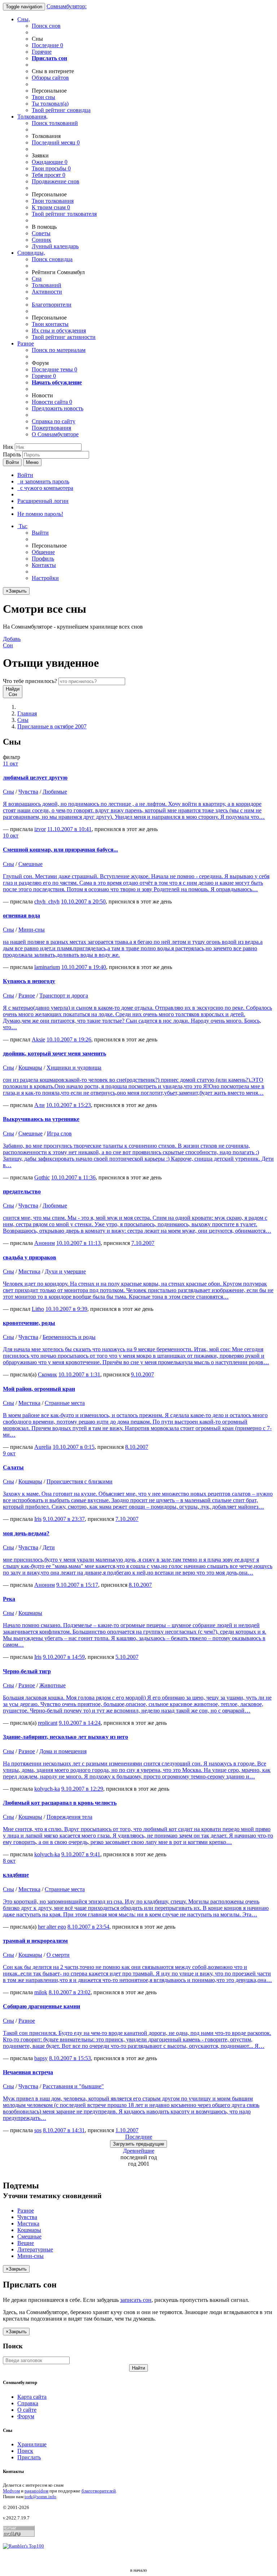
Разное (26, 343)
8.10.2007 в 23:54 (88, 1927)
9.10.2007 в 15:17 (77, 1585)
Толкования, (32, 117)
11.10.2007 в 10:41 (69, 829)
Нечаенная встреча (28, 2072)
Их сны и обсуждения (59, 331)
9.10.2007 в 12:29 (82, 1789)
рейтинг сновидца (61, 110)
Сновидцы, (31, 253)
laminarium (47, 967)
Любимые (55, 792)
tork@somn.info (40, 2497)
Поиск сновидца (52, 259)
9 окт (9, 1453)
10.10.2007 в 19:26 (69, 1039)
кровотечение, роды (29, 1323)
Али (39, 1105)
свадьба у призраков (30, 1257)
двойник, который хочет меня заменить (54, 1053)
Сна (37, 279)
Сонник (41, 240)
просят (49, 175)
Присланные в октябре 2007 (52, 726)
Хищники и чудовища (74, 1068)
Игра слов (59, 1133)
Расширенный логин (43, 501)
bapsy (41, 2058)
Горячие (42, 52)
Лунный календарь (55, 246)
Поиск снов (46, 26)
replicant (48, 1723)
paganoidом (36, 2491)
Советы (41, 233)
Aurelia (43, 1447)
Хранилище (32, 2444)
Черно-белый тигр (27, 1671)
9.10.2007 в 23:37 (64, 1519)
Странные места (65, 1403)
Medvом (11, 2491)
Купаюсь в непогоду (29, 981)
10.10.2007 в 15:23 (69, 1105)
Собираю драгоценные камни (41, 2006)
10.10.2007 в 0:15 (74, 1447)
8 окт (9, 1861)
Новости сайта (52, 402)
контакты (50, 324)
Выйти (40, 533)
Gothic (42, 1177)
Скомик (47, 1374)
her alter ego (52, 1927)
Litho (38, 1309)
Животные (52, 1685)
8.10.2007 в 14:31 (64, 2130)
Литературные (35, 2249)
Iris (38, 1519)
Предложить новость (58, 408)
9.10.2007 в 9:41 (81, 1854)
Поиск (25, 2451)
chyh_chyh (47, 901)
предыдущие (138, 2144)
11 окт (10, 764)
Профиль (43, 559)
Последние (47, 45)
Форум (26, 2416)
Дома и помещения (63, 1751)
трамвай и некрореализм (35, 1941)
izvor (40, 829)
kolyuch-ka (47, 1789)
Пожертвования (51, 428)
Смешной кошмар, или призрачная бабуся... (60, 850)
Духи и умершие (65, 1271)
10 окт (11, 836)
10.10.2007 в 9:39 (66, 1309)
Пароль (12, 454)
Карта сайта (32, 2397)
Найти (138, 2368)
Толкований (47, 285)
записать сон (136, 2300)
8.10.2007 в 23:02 (70, 1992)
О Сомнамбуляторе (55, 434)
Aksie (38, 1039)
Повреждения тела (69, 1817)
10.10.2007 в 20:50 (83, 901)
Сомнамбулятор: (67, 6)
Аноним (45, 1243)
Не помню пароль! (40, 514)
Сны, (24, 19)
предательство (22, 1191)
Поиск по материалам (59, 350)
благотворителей (99, 2491)
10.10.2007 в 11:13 (78, 1243)
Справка (28, 2403)
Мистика (29, 1271)
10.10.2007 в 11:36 (73, 1177)
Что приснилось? (30, 681)
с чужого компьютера (45, 488)
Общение (43, 552)
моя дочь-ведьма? (26, 1533)
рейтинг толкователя (64, 214)
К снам (51, 207)
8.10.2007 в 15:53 (70, 2058)
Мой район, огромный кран (39, 1389)
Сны (23, 720)
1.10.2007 (127, 2130)
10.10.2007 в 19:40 (84, 967)
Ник (8, 447)
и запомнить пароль (43, 481)
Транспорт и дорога (64, 995)
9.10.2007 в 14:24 (80, 1723)
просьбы (51, 168)
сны (43, 97)
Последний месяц (56, 142)
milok (41, 1992)
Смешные (30, 864)
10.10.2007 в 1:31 (79, 1374)
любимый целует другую (35, 778)
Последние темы (54, 369)
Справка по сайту (54, 421)
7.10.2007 (143, 1243)
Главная (27, 713)
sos (38, 2130)
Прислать (29, 2457)
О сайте (27, 2410)
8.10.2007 (137, 1447)
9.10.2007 (142, 1374)
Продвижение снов (56, 181)
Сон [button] (12, 642)
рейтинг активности (64, 337)
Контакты (44, 565)
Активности (47, 292)
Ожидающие (50, 162)
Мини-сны (32, 930)
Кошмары (30, 1068)
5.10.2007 (127, 1657)
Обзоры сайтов (50, 78)
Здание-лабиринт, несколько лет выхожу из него (65, 1737)
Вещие (26, 2243)
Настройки (45, 578)
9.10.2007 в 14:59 (64, 1657)
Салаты (13, 1467)
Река (9, 1599)
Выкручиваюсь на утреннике (41, 1119)
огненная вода (21, 916)
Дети (49, 1547)
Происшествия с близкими (80, 1481)
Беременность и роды (69, 1337)
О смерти (58, 1955)
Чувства (28, 792)
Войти (12, 462)
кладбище (16, 1875)
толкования (53, 201)
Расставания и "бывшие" (73, 2086)
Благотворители (52, 305)
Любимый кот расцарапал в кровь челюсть (60, 1803)
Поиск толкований (55, 123)
